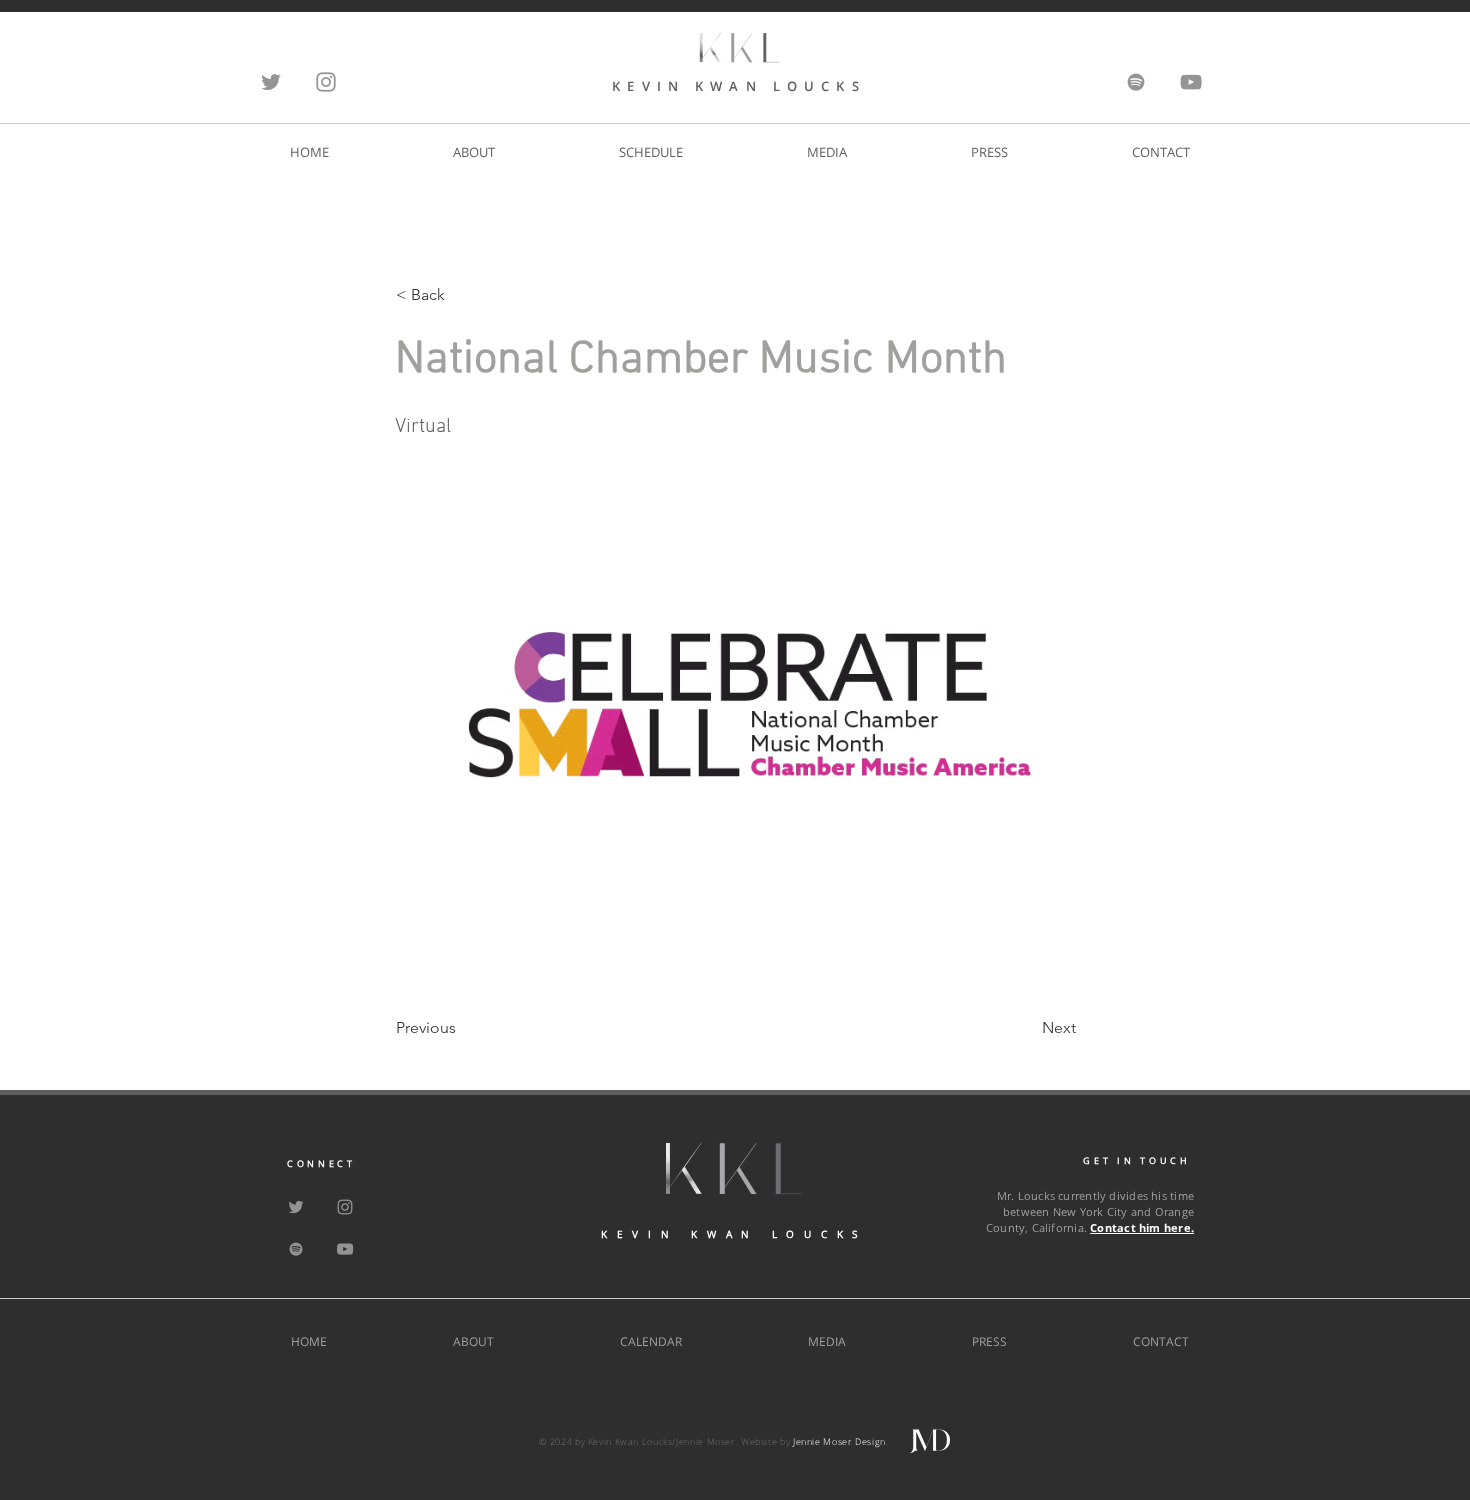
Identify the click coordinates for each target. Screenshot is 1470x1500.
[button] (474, 152)
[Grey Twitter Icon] (271, 82)
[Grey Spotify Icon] (1136, 82)
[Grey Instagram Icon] (326, 82)
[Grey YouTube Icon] (1191, 82)
